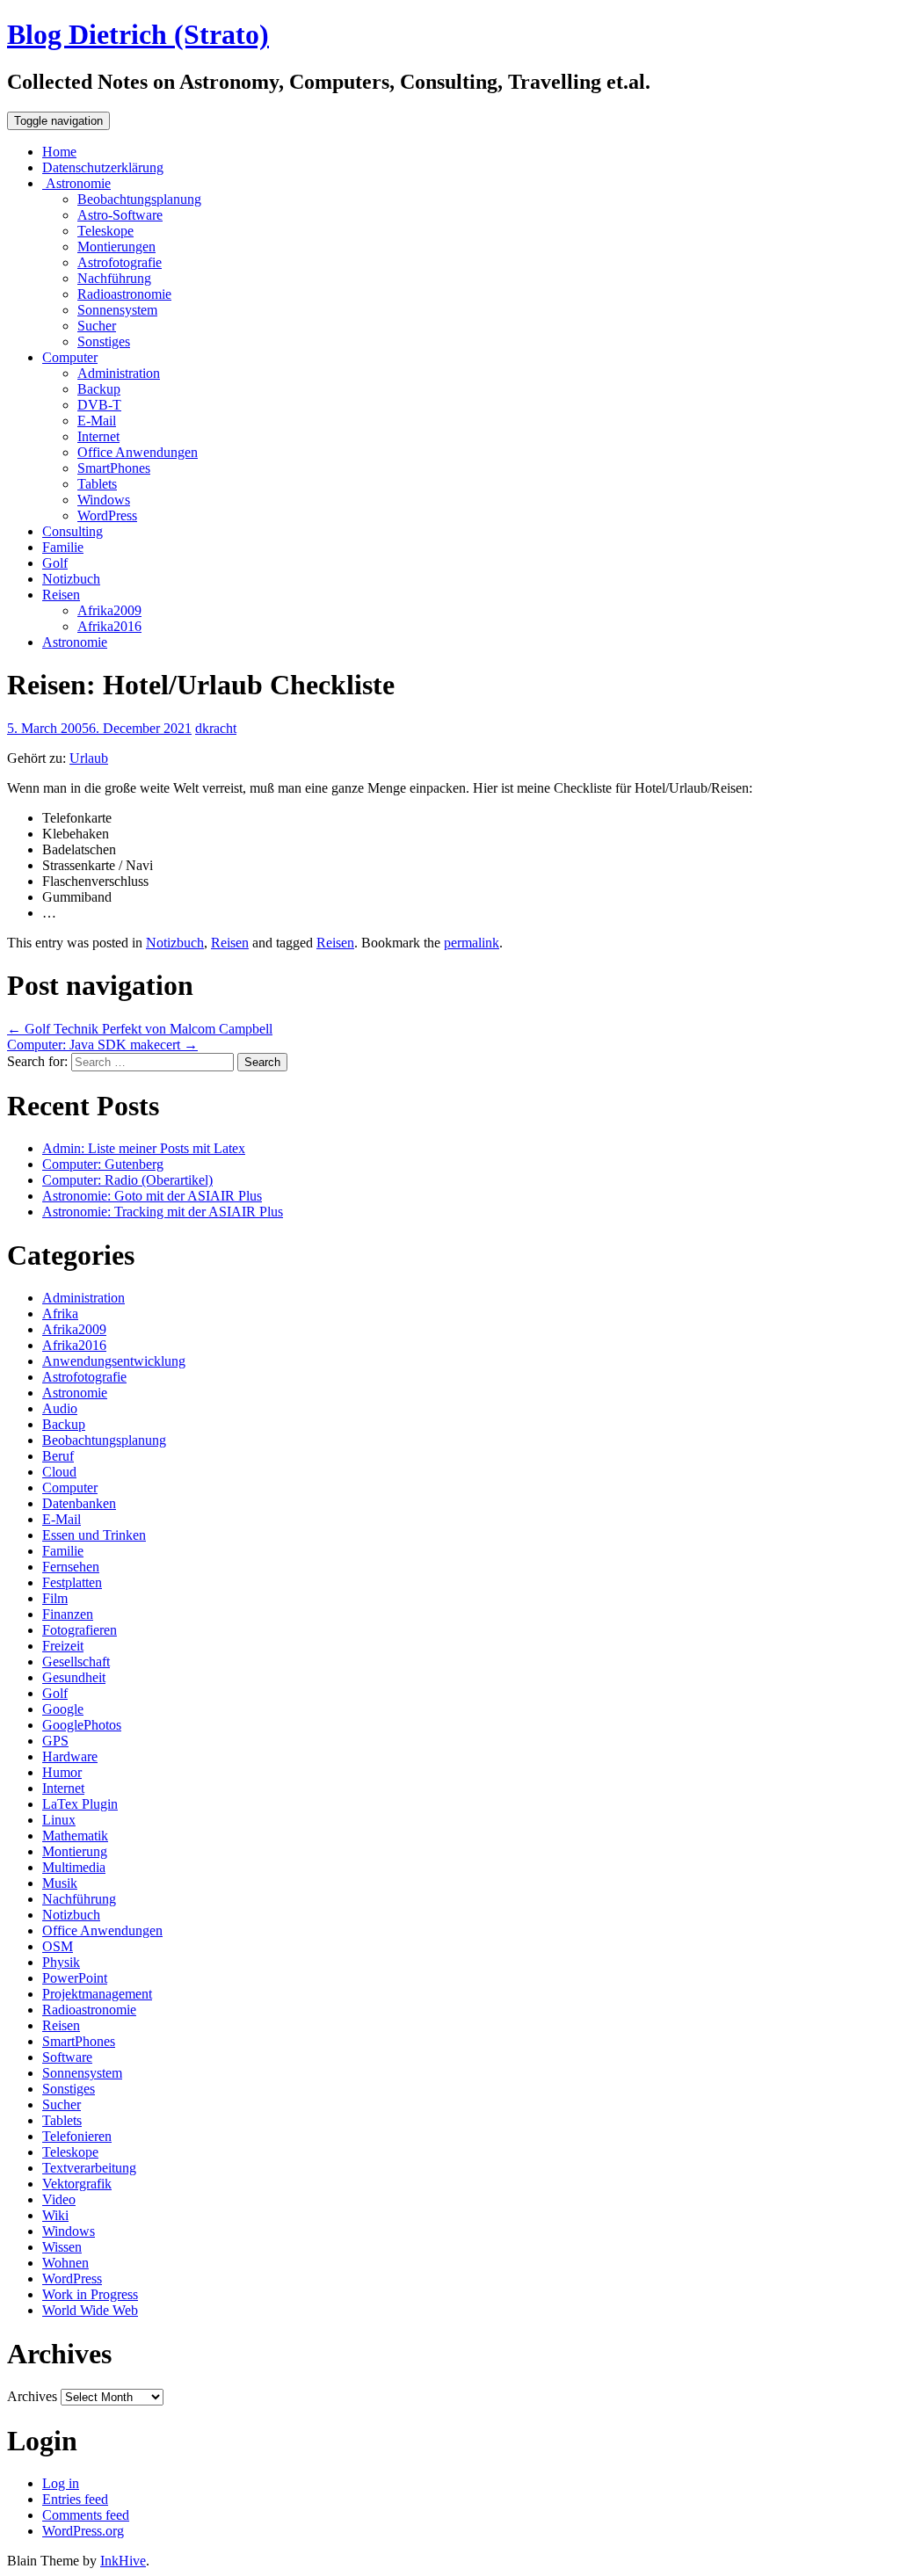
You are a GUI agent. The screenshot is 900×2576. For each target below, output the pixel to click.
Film (55, 1598)
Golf (55, 563)
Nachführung (114, 278)
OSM (58, 1946)
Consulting (73, 531)
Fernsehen (71, 1567)
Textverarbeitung (89, 2168)
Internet (98, 436)
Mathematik (75, 1836)
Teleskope (105, 231)
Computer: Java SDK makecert (102, 1045)
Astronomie (76, 183)
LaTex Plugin (80, 1804)
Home (59, 152)
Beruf (58, 1456)
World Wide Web (90, 2310)
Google (63, 1709)
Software (67, 2057)
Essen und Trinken (94, 1535)
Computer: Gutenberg (103, 1164)
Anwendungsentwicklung (114, 1361)
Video (59, 2199)
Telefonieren (77, 2136)
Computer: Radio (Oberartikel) (127, 1180)
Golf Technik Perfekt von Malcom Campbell (140, 1029)
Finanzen (68, 1614)
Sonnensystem (117, 310)
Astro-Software (120, 215)
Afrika (60, 1313)
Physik (61, 1962)
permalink (472, 943)
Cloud (59, 1472)
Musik (60, 1883)
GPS (55, 1741)
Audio (60, 1408)
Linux (59, 1820)
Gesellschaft (76, 1662)
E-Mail (97, 421)
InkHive (123, 2561)
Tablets (97, 484)
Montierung (75, 1851)
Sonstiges (104, 341)
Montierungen (116, 247)
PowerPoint (75, 1978)
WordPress (107, 515)
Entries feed (75, 2499)
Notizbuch (71, 579)
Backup (99, 389)
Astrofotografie (120, 262)
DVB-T (99, 405)
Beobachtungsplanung (139, 199)
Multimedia (74, 1867)
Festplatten (72, 1582)
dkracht (216, 728)
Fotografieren (80, 1630)
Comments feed (86, 2515)
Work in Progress (90, 2294)
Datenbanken (79, 1503)
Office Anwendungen (138, 452)
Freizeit (63, 1646)
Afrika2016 (109, 626)
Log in (61, 2483)
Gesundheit (74, 1677)
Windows (104, 500)
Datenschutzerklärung (103, 167)
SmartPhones (114, 468)
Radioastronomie (124, 294)
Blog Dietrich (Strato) (138, 34)
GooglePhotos (82, 1725)
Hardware (70, 1756)
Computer (70, 357)
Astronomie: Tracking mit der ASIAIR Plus (163, 1212)
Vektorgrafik (77, 2184)
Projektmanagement (97, 1994)
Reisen (61, 595)
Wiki (55, 2215)
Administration (119, 373)
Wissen (62, 2247)
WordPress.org (83, 2531)
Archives (32, 2396)
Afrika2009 (109, 610)
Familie (63, 547)
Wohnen (65, 2263)
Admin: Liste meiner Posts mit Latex (144, 1148)
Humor (62, 1772)
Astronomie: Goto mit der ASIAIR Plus (152, 1196)
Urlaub (89, 758)
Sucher (97, 326)
